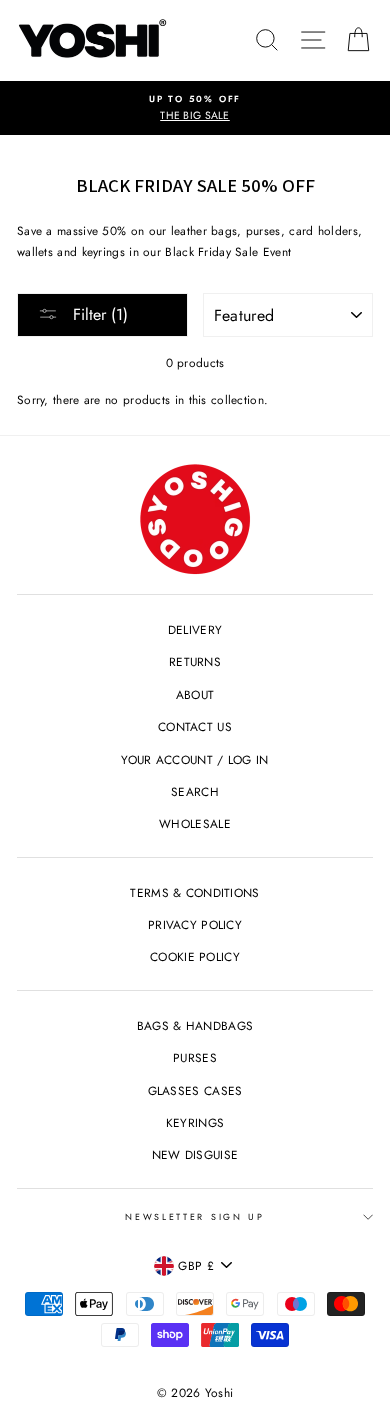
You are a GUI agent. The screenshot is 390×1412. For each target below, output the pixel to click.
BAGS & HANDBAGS (195, 1025)
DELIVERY (195, 629)
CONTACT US (195, 726)
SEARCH (195, 791)
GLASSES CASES (195, 1090)
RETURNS (195, 661)
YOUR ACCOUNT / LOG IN (194, 759)
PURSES (195, 1057)
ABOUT (195, 694)
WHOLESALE (195, 823)
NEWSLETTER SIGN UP (194, 1216)
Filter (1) (98, 314)
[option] (195, 108)
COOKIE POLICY (195, 956)
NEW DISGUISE (195, 1154)
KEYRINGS (195, 1122)
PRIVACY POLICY (195, 924)
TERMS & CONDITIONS (194, 892)
